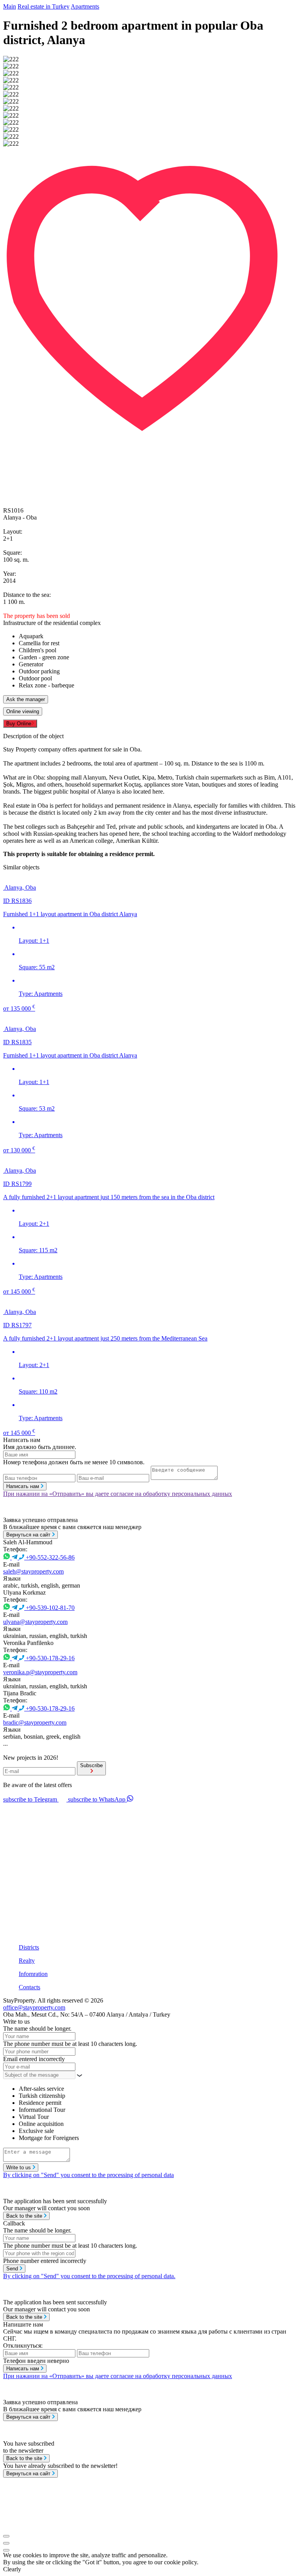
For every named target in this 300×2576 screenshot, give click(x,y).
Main (10, 6)
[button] (150, 151)
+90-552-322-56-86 (50, 1557)
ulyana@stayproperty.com (35, 1622)
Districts (29, 1947)
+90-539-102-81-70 (50, 1608)
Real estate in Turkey (44, 6)
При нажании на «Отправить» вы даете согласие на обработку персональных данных (118, 1494)
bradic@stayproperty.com (35, 1722)
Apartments (85, 6)
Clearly (12, 2569)
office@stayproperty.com (34, 2007)
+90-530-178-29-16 (50, 1658)
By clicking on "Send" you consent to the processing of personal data (88, 2175)
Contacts (29, 1987)
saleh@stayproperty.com (33, 1571)
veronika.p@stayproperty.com (40, 1672)
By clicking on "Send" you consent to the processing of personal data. (89, 2276)
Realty (27, 1961)
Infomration (33, 1974)
